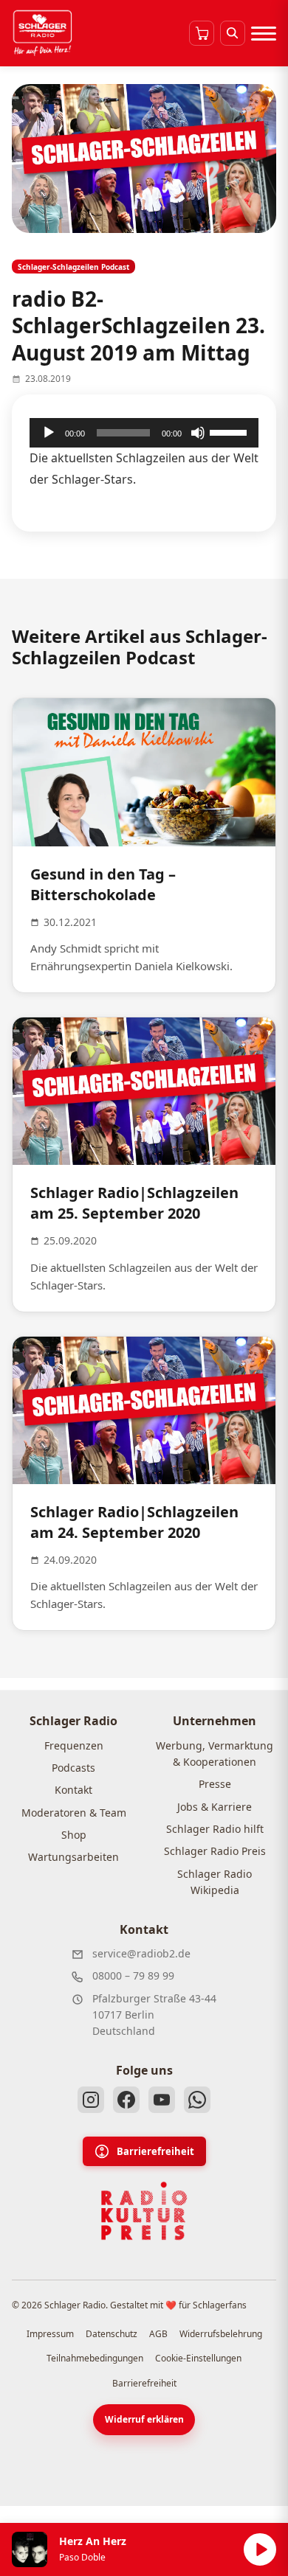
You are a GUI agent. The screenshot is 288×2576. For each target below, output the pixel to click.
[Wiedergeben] (49, 433)
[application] (144, 433)
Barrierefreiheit (155, 2151)
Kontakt (73, 1790)
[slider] (230, 431)
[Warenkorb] (202, 33)
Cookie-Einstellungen (198, 2358)
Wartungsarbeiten (73, 1857)
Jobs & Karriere (215, 1807)
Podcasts (73, 1768)
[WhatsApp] (197, 2100)
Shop (74, 1835)
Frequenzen (74, 1745)
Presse (215, 1784)
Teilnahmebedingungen (95, 2358)
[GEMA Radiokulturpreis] (144, 2211)
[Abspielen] (260, 2549)
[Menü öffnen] (264, 33)
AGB (158, 2334)
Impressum (50, 2334)
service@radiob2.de (141, 1953)
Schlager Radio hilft (215, 1829)
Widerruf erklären (144, 2419)
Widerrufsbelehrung (221, 2334)
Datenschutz (112, 2334)
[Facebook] (126, 2100)
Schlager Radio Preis (215, 1851)
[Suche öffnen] (233, 33)
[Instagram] (91, 2100)
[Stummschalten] (198, 433)
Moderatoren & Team (74, 1813)
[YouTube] (162, 2100)
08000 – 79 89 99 (133, 1975)
